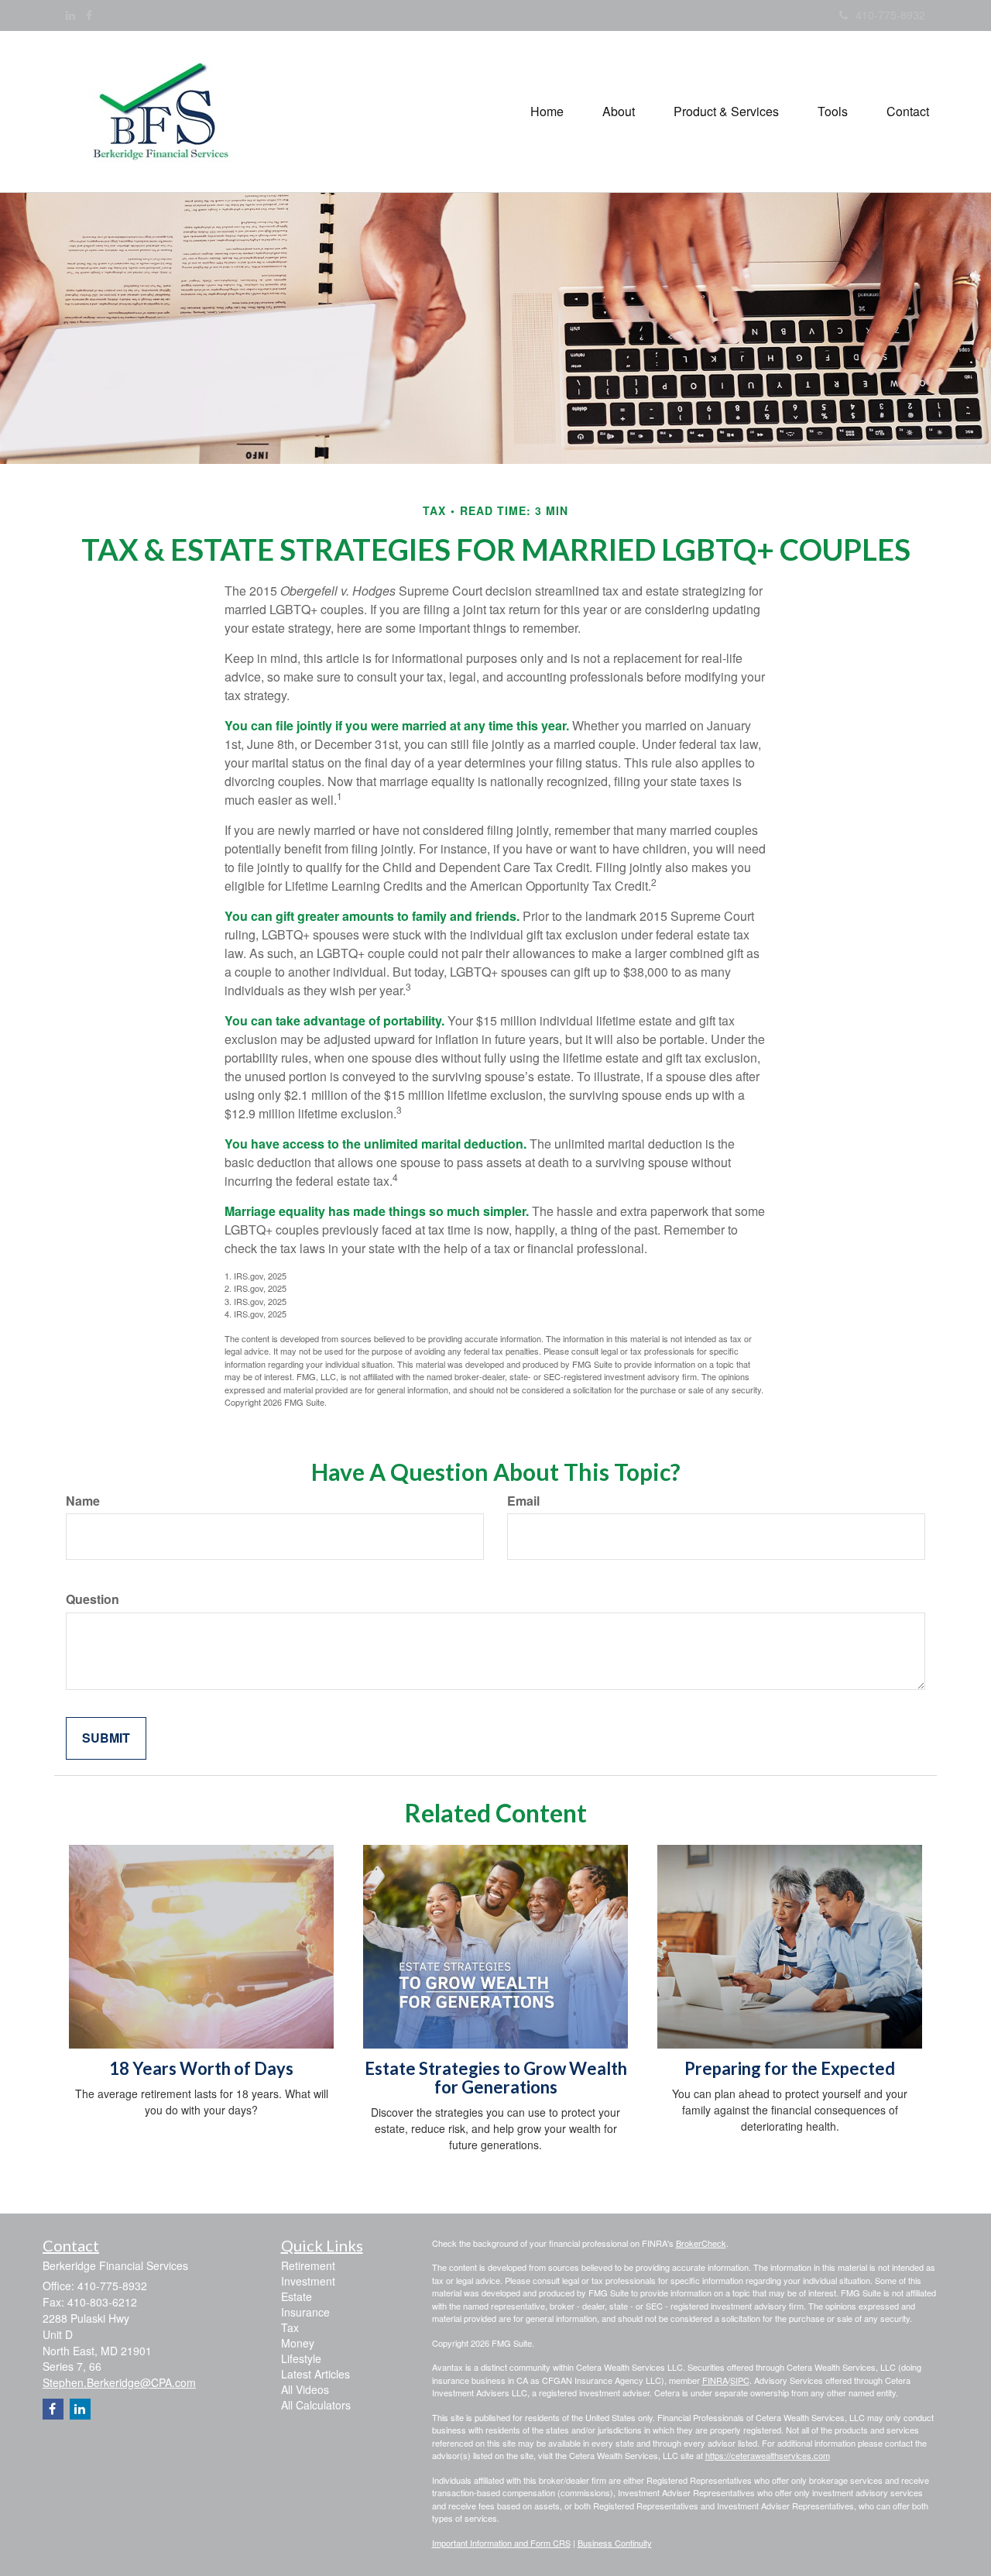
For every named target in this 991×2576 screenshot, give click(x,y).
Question (93, 1599)
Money (298, 2343)
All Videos (305, 2389)
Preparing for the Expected (790, 2068)
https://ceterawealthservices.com (768, 2455)
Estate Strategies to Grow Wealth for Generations (496, 2078)
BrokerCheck (701, 2243)
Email (523, 1501)
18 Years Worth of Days (201, 2068)
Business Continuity (615, 2543)
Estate (297, 2296)
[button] (619, 112)
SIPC (740, 2380)
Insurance (305, 2312)
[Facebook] (89, 15)
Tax (290, 2327)
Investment (308, 2281)
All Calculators (316, 2405)
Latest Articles (315, 2374)
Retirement (308, 2265)
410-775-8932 (890, 15)
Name (83, 1501)
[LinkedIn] (70, 15)
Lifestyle (301, 2358)
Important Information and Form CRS (501, 2543)
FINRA (715, 2380)
